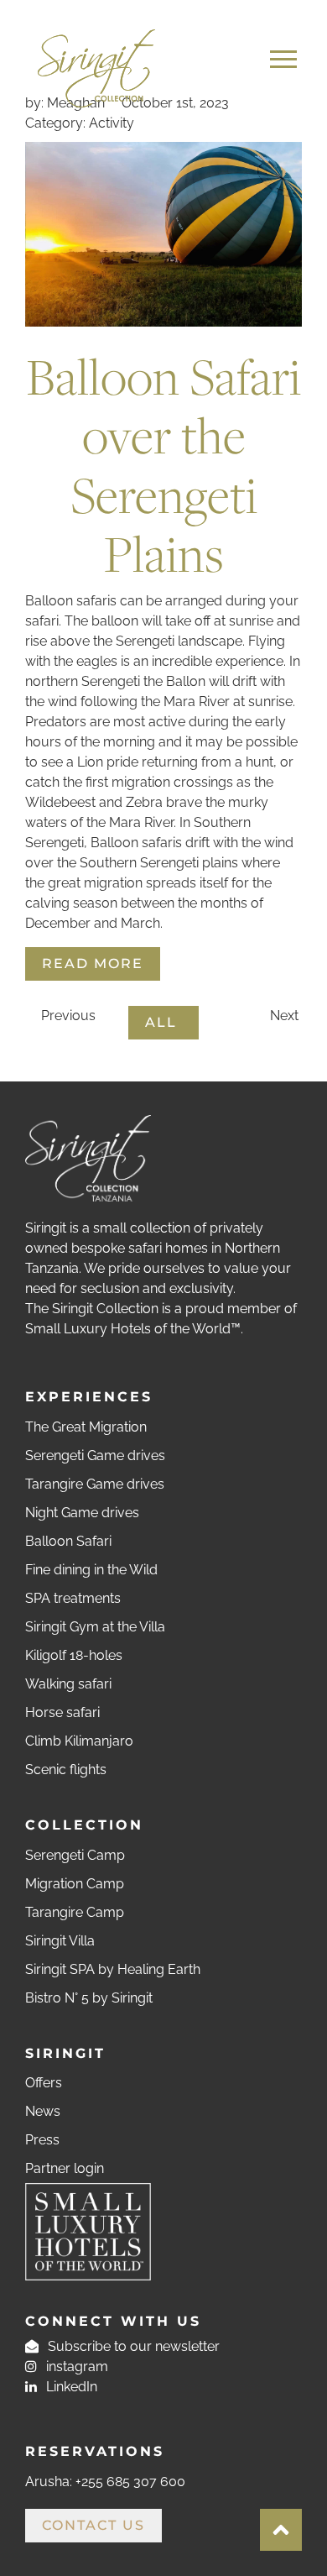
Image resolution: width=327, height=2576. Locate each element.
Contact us (93, 2525)
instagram (75, 2367)
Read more (93, 963)
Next (286, 1016)
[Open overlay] (283, 59)
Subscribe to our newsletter (132, 2346)
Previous (67, 1016)
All (163, 1022)
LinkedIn (70, 2387)
